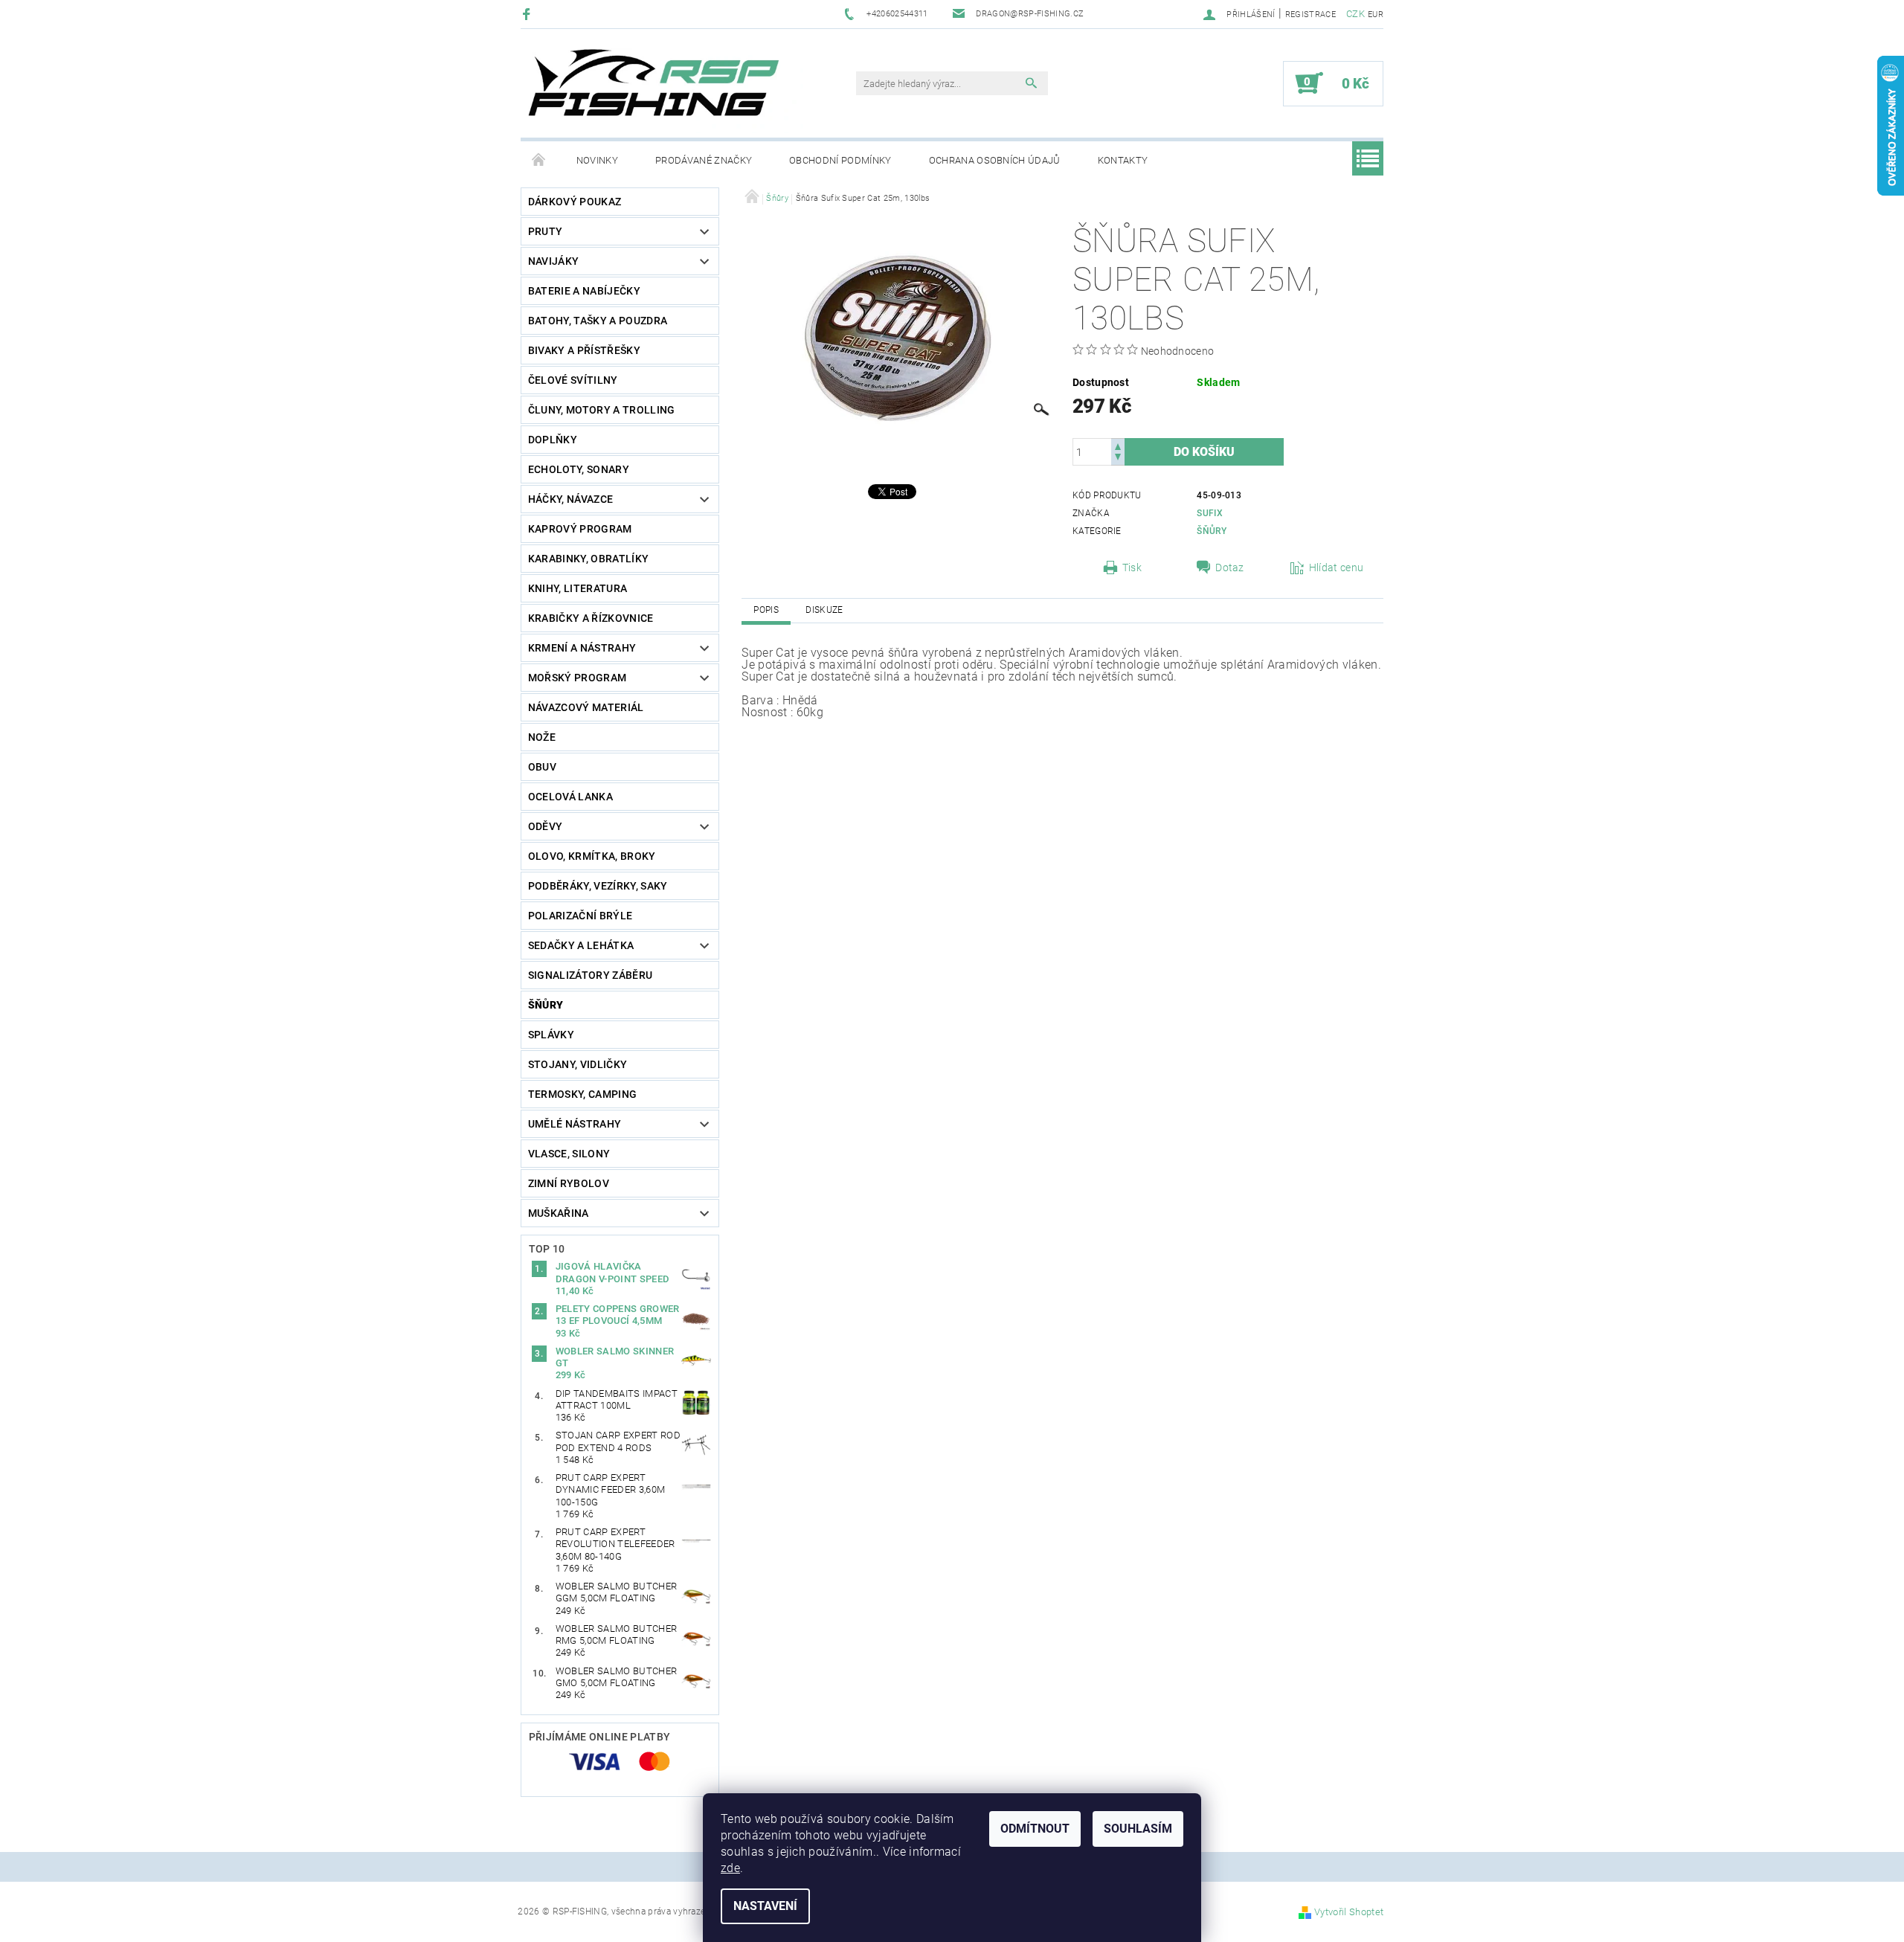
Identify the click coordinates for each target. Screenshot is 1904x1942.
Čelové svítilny (573, 380)
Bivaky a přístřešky (584, 350)
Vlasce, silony (569, 1154)
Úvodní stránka (539, 161)
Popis (766, 610)
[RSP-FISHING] (666, 91)
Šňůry (546, 1005)
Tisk (1132, 568)
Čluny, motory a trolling (602, 410)
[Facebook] (528, 14)
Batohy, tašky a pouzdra (598, 321)
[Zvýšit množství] (1118, 445)
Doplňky (553, 440)
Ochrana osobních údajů (995, 160)
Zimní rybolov (569, 1183)
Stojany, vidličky (578, 1064)
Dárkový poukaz (575, 202)
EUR (1376, 15)
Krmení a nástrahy (582, 648)
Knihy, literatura (578, 588)
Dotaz (1230, 568)
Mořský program (577, 678)
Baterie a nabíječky (584, 291)
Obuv (542, 767)
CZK (1355, 14)
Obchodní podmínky (840, 160)
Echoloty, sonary (579, 469)
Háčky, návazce (570, 499)
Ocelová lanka (570, 797)
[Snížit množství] (1118, 459)
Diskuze (824, 610)
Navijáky (554, 261)
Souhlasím (1138, 1829)
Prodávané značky (704, 160)
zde (730, 1868)
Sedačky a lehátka (581, 945)
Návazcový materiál (586, 707)
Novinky (597, 160)
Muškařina (559, 1213)
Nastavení (765, 1906)
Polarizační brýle (580, 916)
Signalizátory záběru (590, 975)
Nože (542, 737)
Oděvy (546, 826)
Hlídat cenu (1337, 568)
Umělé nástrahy (575, 1124)
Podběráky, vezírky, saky (598, 886)
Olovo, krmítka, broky (592, 856)
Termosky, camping (582, 1094)
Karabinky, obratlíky (588, 559)
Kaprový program (580, 529)
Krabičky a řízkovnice (591, 618)
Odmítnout (1035, 1829)
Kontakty (1123, 160)
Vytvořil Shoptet (1349, 1912)
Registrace (1310, 15)
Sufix (1210, 513)
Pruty (546, 231)
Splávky (551, 1035)
